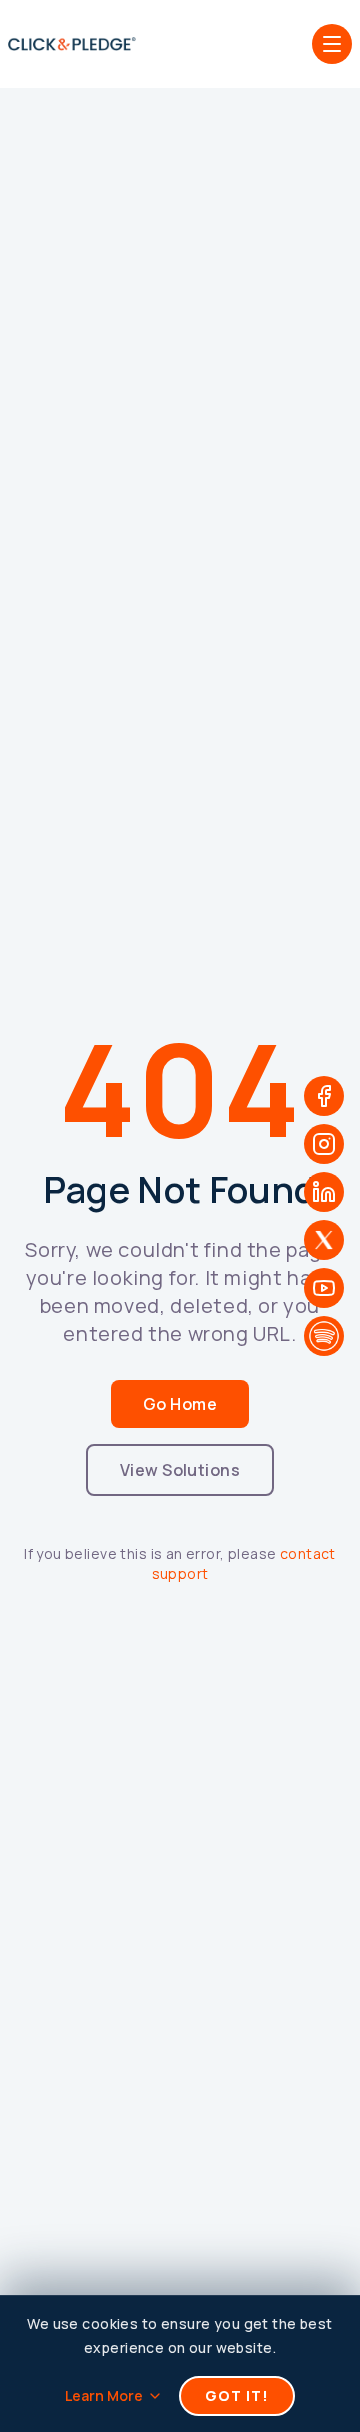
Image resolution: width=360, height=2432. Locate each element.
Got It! (237, 2395)
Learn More (104, 2395)
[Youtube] (324, 1288)
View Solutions (180, 1470)
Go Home (180, 1404)
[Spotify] (324, 1336)
